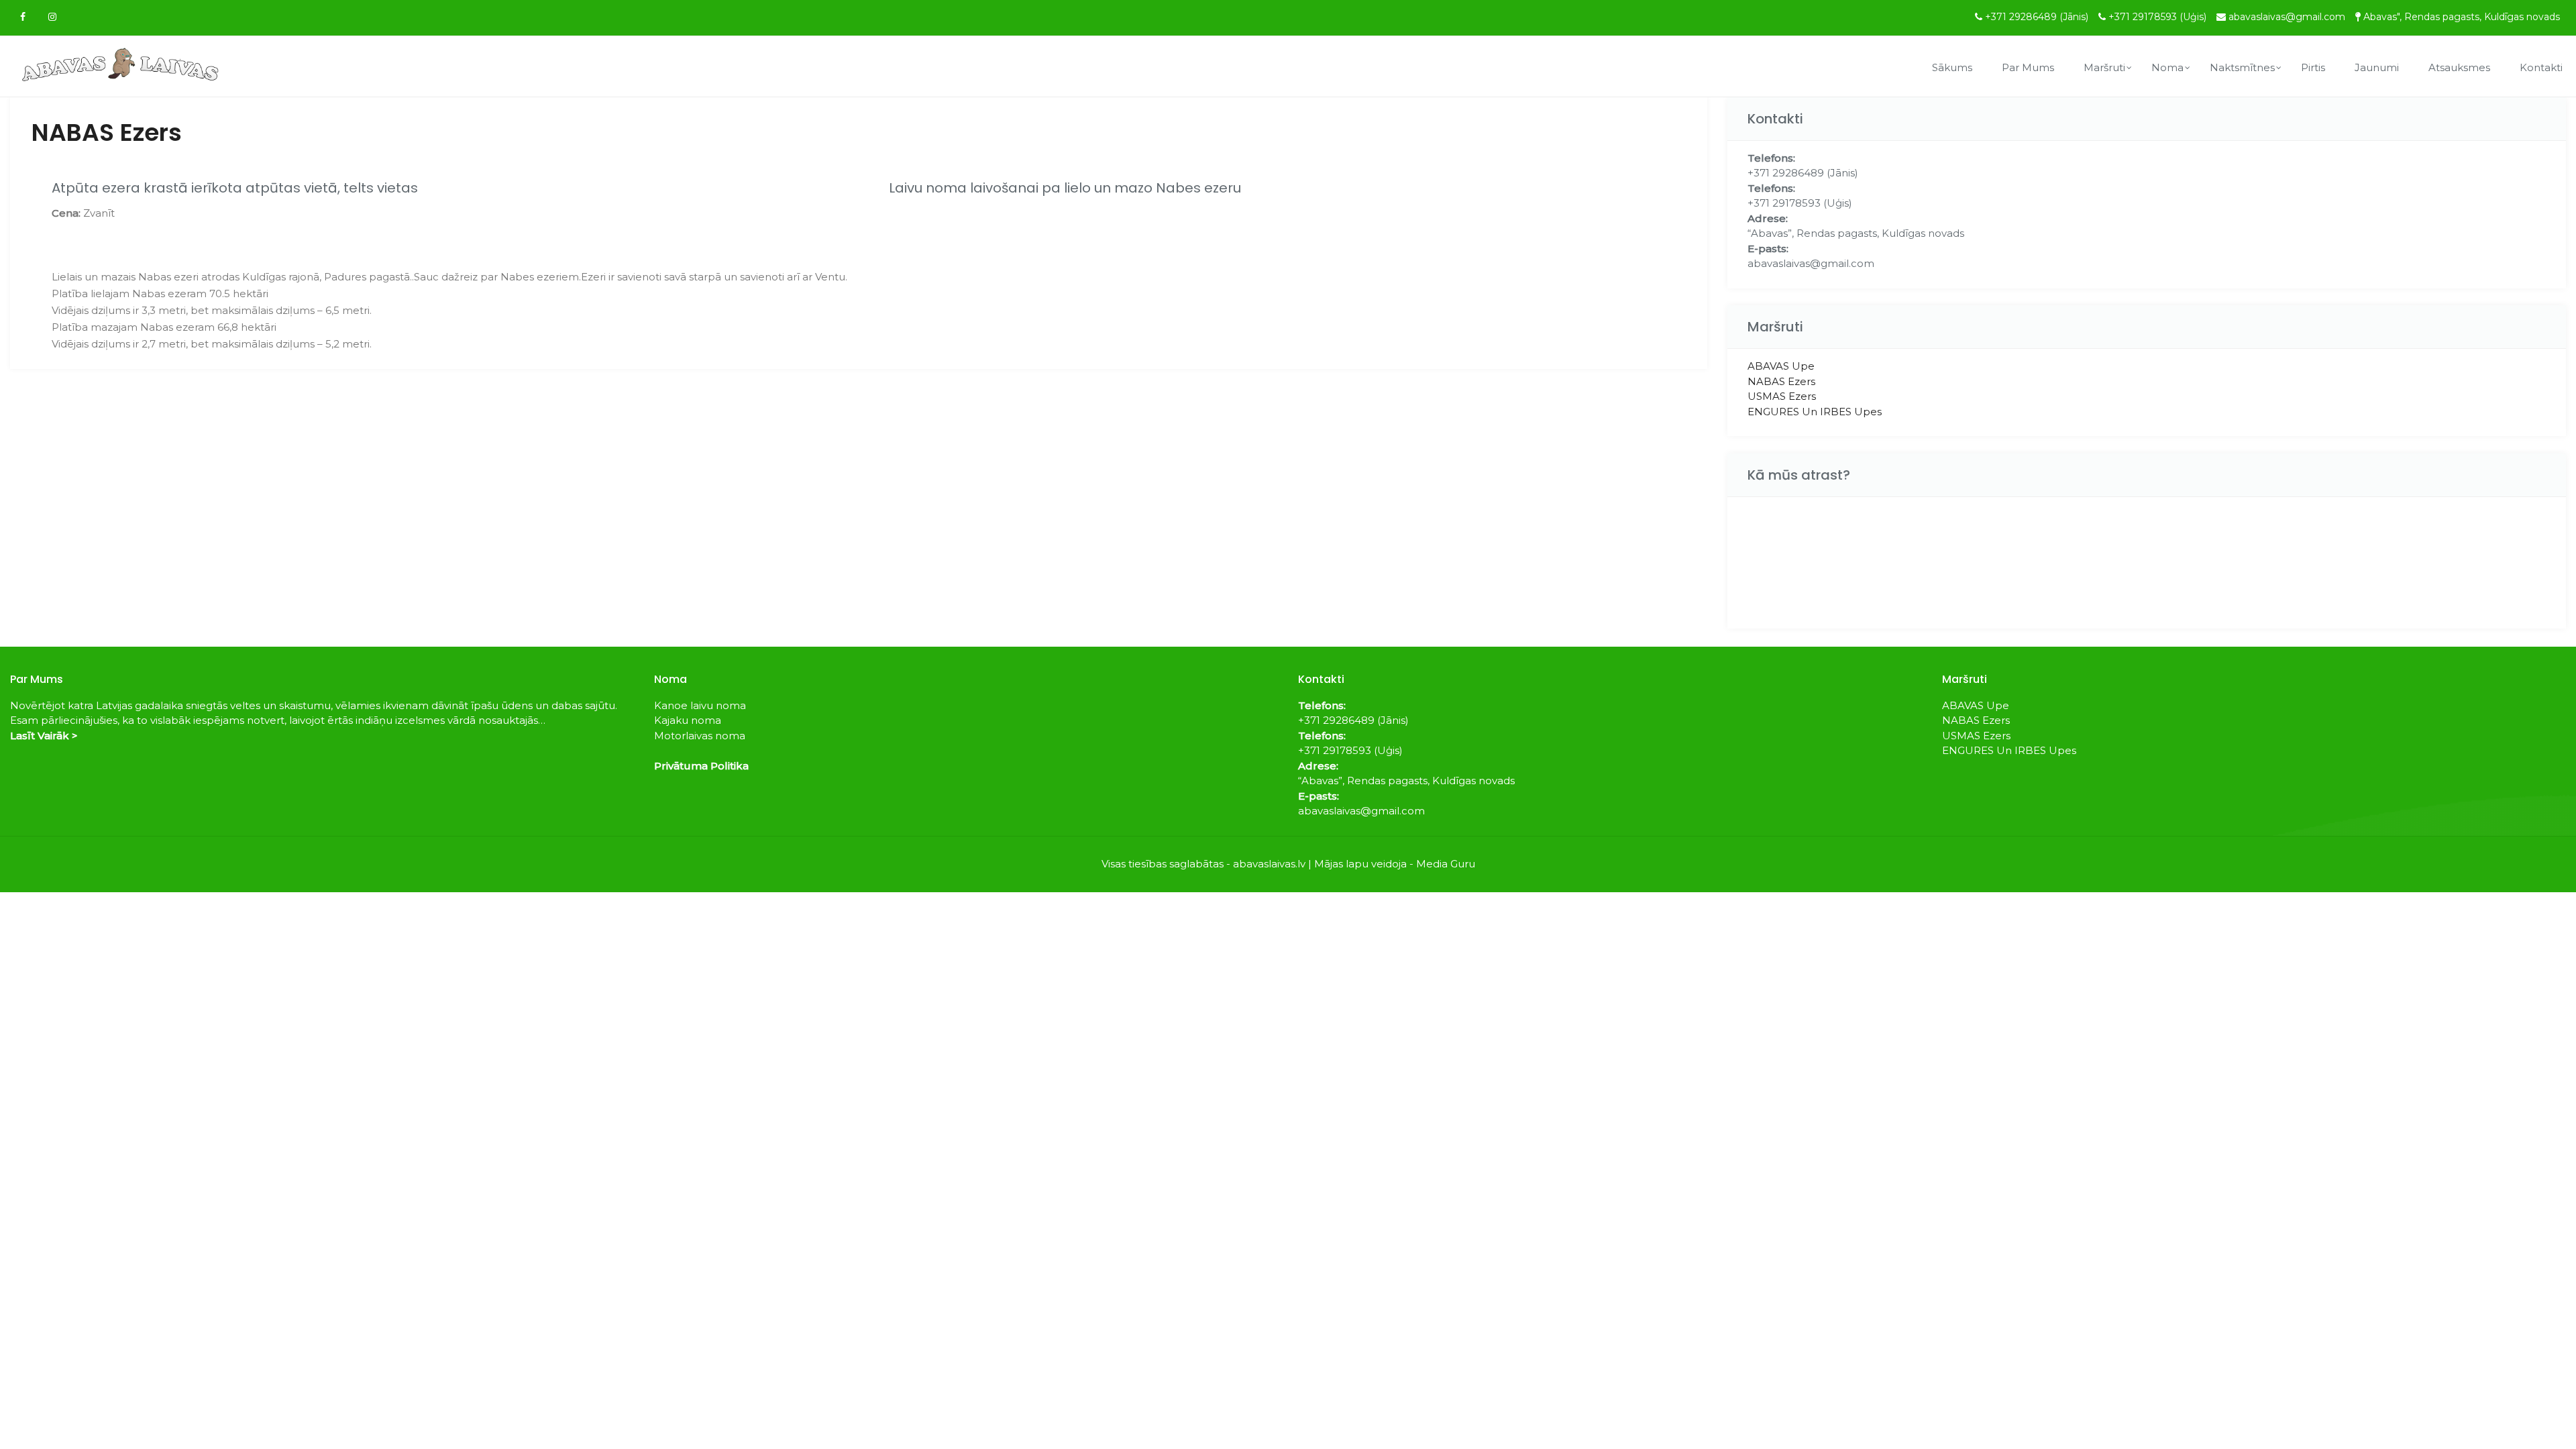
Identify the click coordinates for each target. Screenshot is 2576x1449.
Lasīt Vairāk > (44, 736)
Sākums (1952, 67)
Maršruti (2104, 67)
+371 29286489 (2037, 17)
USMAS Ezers (1782, 396)
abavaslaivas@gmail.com (2287, 17)
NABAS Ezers (1781, 381)
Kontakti (2541, 67)
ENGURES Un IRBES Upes (1815, 412)
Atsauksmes (2459, 67)
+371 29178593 (2157, 17)
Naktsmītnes (2242, 67)
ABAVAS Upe (1781, 366)
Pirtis (2313, 67)
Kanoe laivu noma (700, 705)
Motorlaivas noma (700, 736)
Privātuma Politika (701, 766)
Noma (2167, 67)
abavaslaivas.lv (1269, 864)
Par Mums (2028, 67)
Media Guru (1446, 864)
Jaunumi (2377, 67)
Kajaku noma (688, 720)
